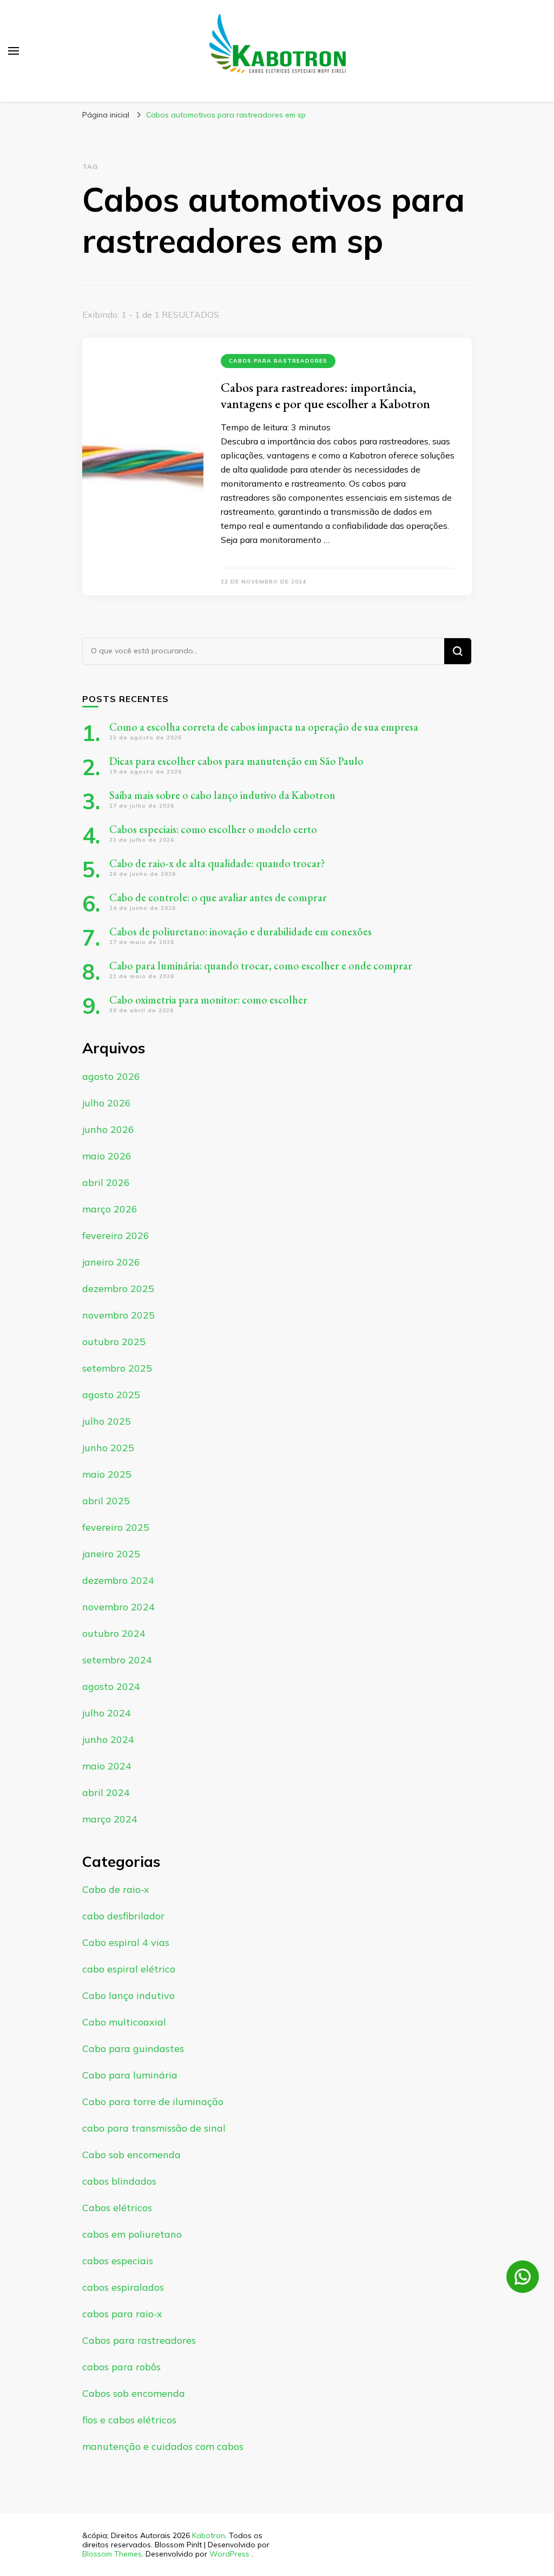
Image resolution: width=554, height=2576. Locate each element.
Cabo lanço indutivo (128, 1995)
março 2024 (110, 1819)
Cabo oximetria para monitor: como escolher (208, 1000)
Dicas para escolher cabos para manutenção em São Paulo (236, 761)
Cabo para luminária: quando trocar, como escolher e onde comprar (262, 966)
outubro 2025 (114, 1342)
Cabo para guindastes (133, 2049)
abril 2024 (106, 1792)
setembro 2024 (117, 1660)
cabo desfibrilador (123, 1916)
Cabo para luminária (130, 2075)
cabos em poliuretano (132, 2234)
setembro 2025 (117, 1368)
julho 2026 (107, 1103)
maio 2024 (107, 1766)
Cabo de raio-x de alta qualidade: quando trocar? (217, 863)
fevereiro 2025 (116, 1527)
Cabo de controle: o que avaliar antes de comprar (218, 897)
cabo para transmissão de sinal (154, 2128)
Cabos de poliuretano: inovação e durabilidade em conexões (240, 932)
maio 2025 (107, 1474)
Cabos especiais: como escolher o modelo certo (213, 829)
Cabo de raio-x (116, 1889)
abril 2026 (106, 1182)
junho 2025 (108, 1448)
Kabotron (209, 2535)
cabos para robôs (121, 2367)
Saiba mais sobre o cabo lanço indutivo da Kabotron (222, 795)
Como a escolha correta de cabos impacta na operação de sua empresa (264, 727)
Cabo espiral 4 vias (126, 1942)
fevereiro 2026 (116, 1235)
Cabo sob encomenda (131, 2155)
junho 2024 (108, 1739)
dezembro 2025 (118, 1289)
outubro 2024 (114, 1633)
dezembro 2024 (118, 1580)
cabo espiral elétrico (129, 1969)
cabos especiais (118, 2261)
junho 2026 (108, 1129)
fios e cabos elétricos (129, 2420)
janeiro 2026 (111, 1262)
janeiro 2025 (111, 1554)
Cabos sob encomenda (134, 2393)
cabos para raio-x (122, 2314)
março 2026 (110, 1209)
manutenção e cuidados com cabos (163, 2446)
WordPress (229, 2554)
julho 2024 (107, 1713)
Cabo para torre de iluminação (153, 2102)
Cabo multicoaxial (124, 2022)
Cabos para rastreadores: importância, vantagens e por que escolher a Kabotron (325, 395)
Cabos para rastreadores (278, 361)
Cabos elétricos (117, 2208)
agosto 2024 (111, 1686)
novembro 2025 (118, 1315)
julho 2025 (107, 1421)
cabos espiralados (123, 2287)
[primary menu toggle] (14, 51)
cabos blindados (119, 2181)
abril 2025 (106, 1501)
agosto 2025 (111, 1395)
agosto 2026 (111, 1076)
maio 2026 (107, 1156)
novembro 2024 (118, 1607)
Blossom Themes (112, 2554)
